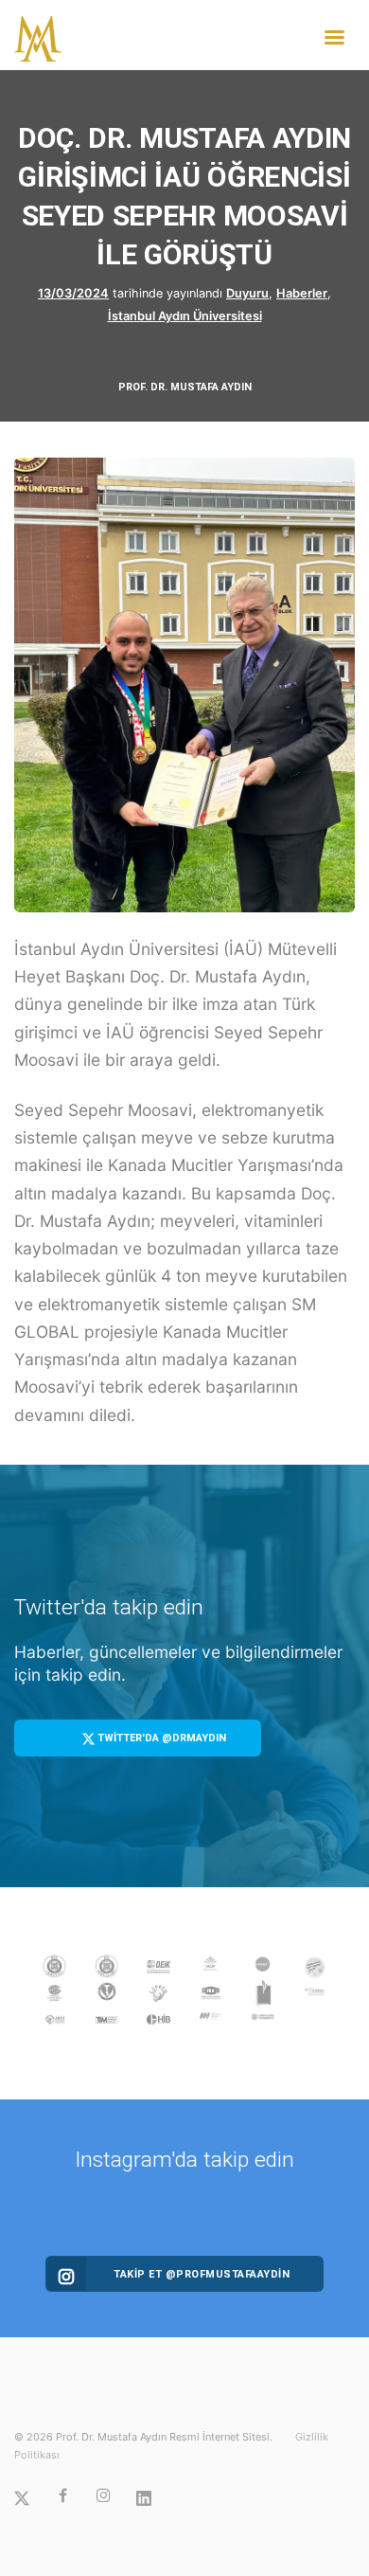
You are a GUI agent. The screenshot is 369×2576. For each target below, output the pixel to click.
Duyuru (247, 293)
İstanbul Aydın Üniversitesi (185, 316)
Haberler (302, 293)
